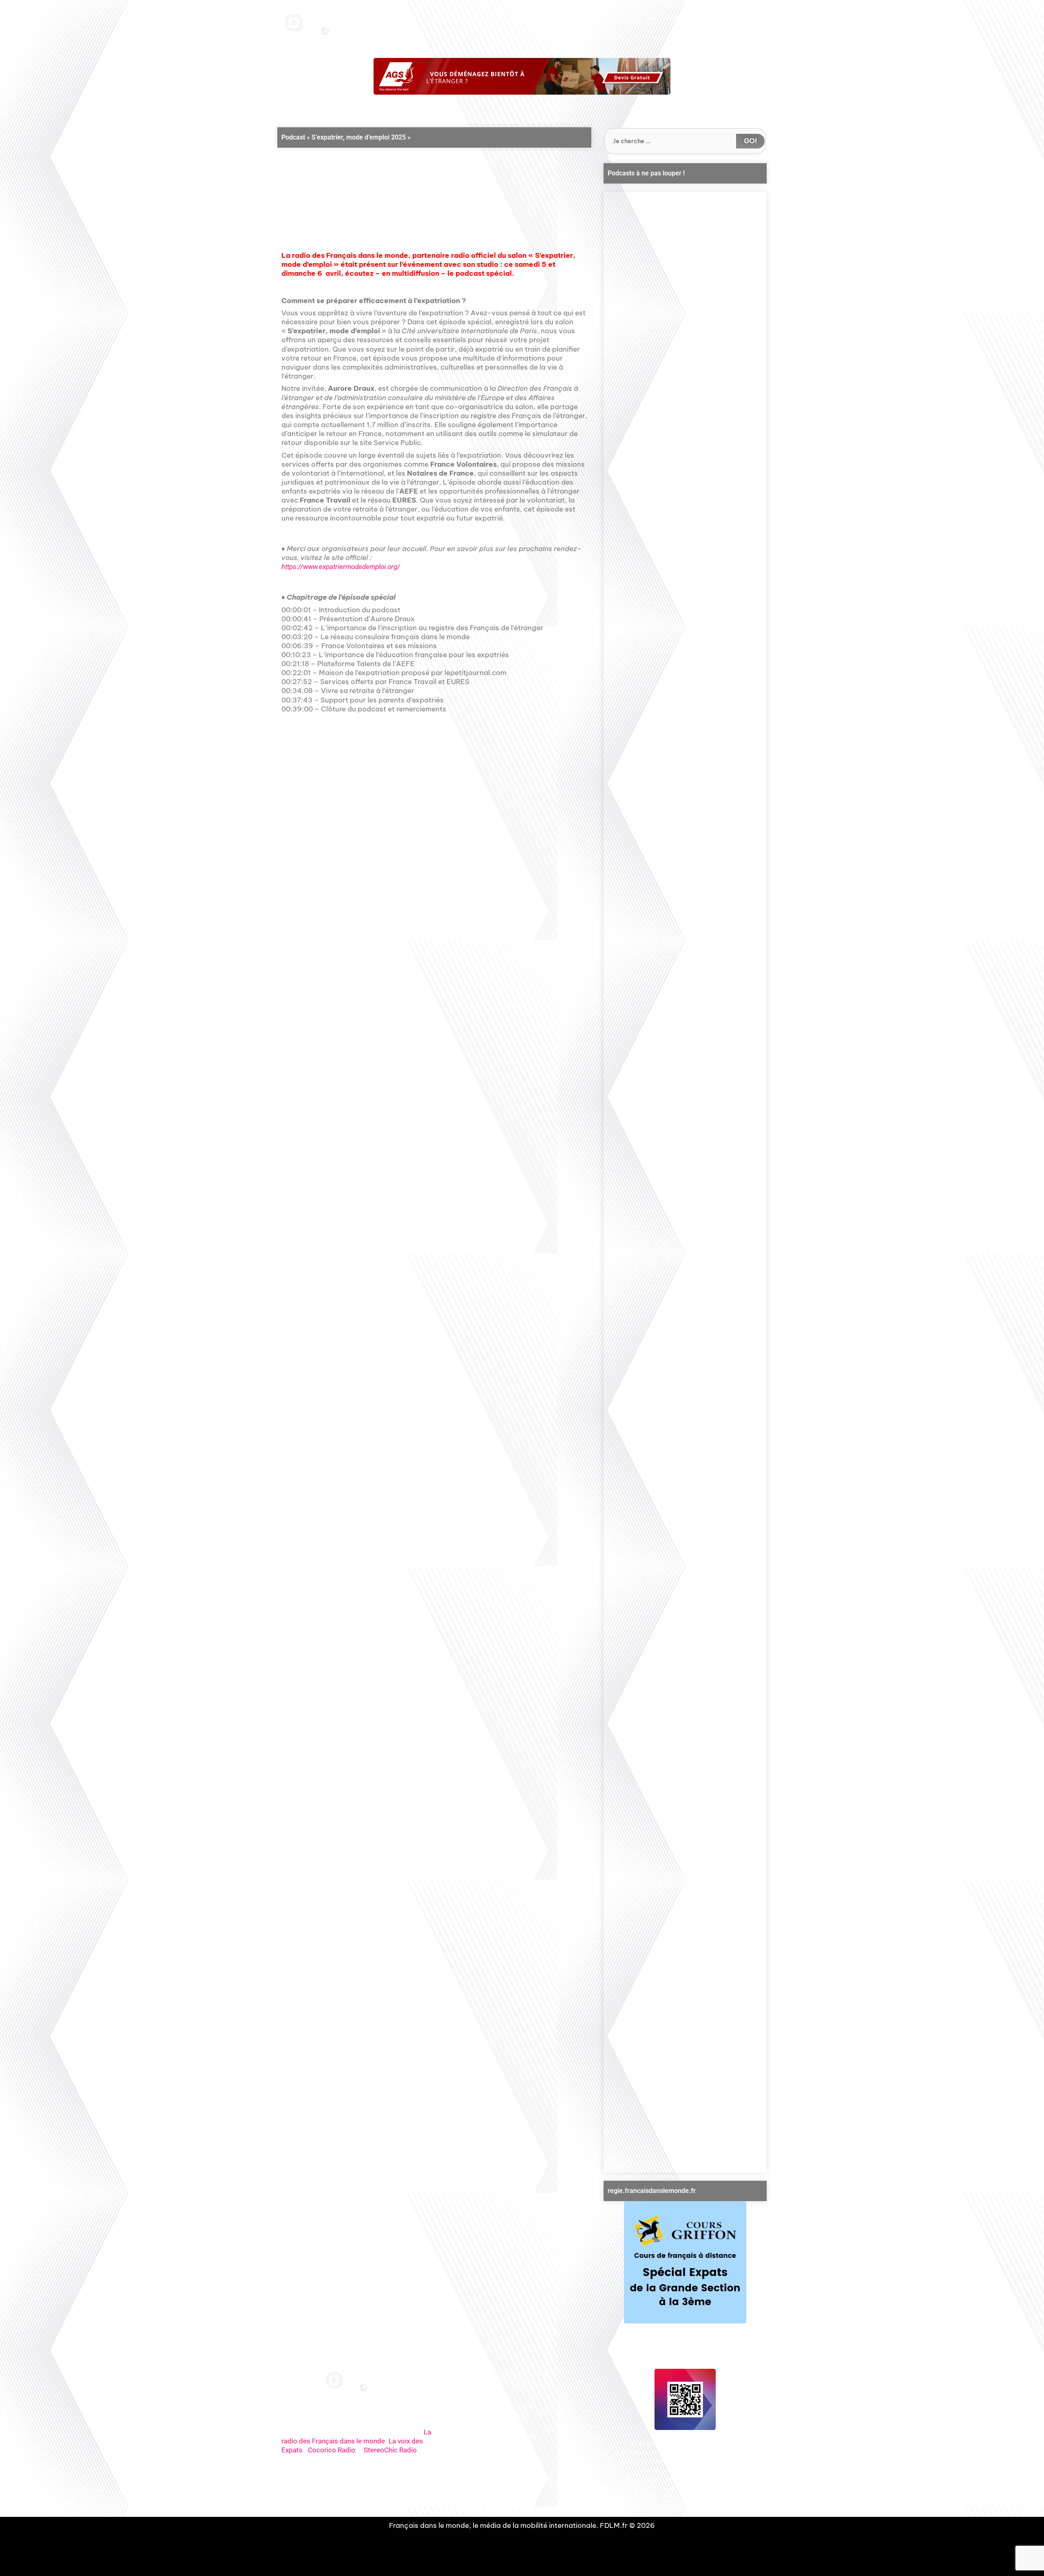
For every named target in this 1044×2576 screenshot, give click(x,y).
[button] (422, 192)
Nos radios (442, 19)
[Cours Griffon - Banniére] (685, 2262)
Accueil (414, 19)
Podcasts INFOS (519, 19)
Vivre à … (606, 19)
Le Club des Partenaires (652, 19)
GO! (750, 141)
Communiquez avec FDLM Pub (689, 38)
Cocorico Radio (332, 2450)
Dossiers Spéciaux (566, 19)
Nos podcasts (478, 19)
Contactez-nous (705, 19)
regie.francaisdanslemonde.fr (652, 2191)
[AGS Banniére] (522, 76)
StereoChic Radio (390, 2450)
